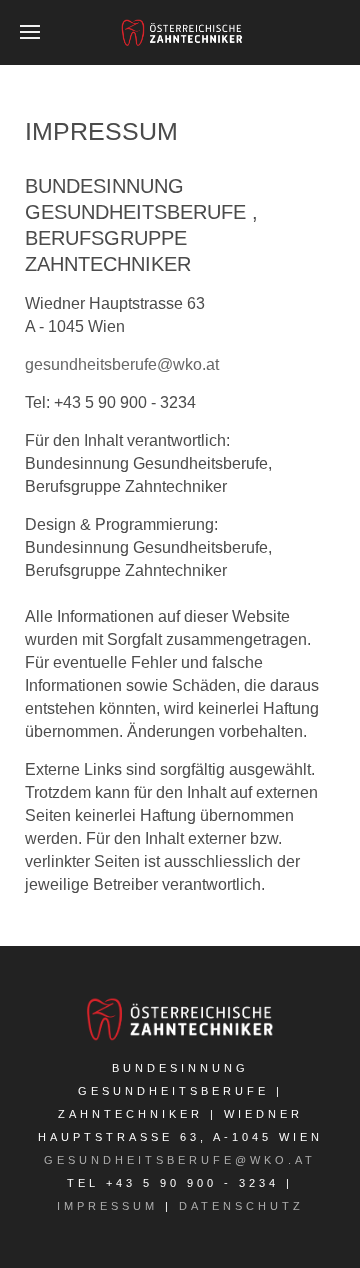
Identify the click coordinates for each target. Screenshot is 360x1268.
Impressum (107, 1206)
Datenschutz (241, 1206)
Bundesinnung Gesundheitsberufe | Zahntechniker (170, 1091)
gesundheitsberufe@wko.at (122, 364)
